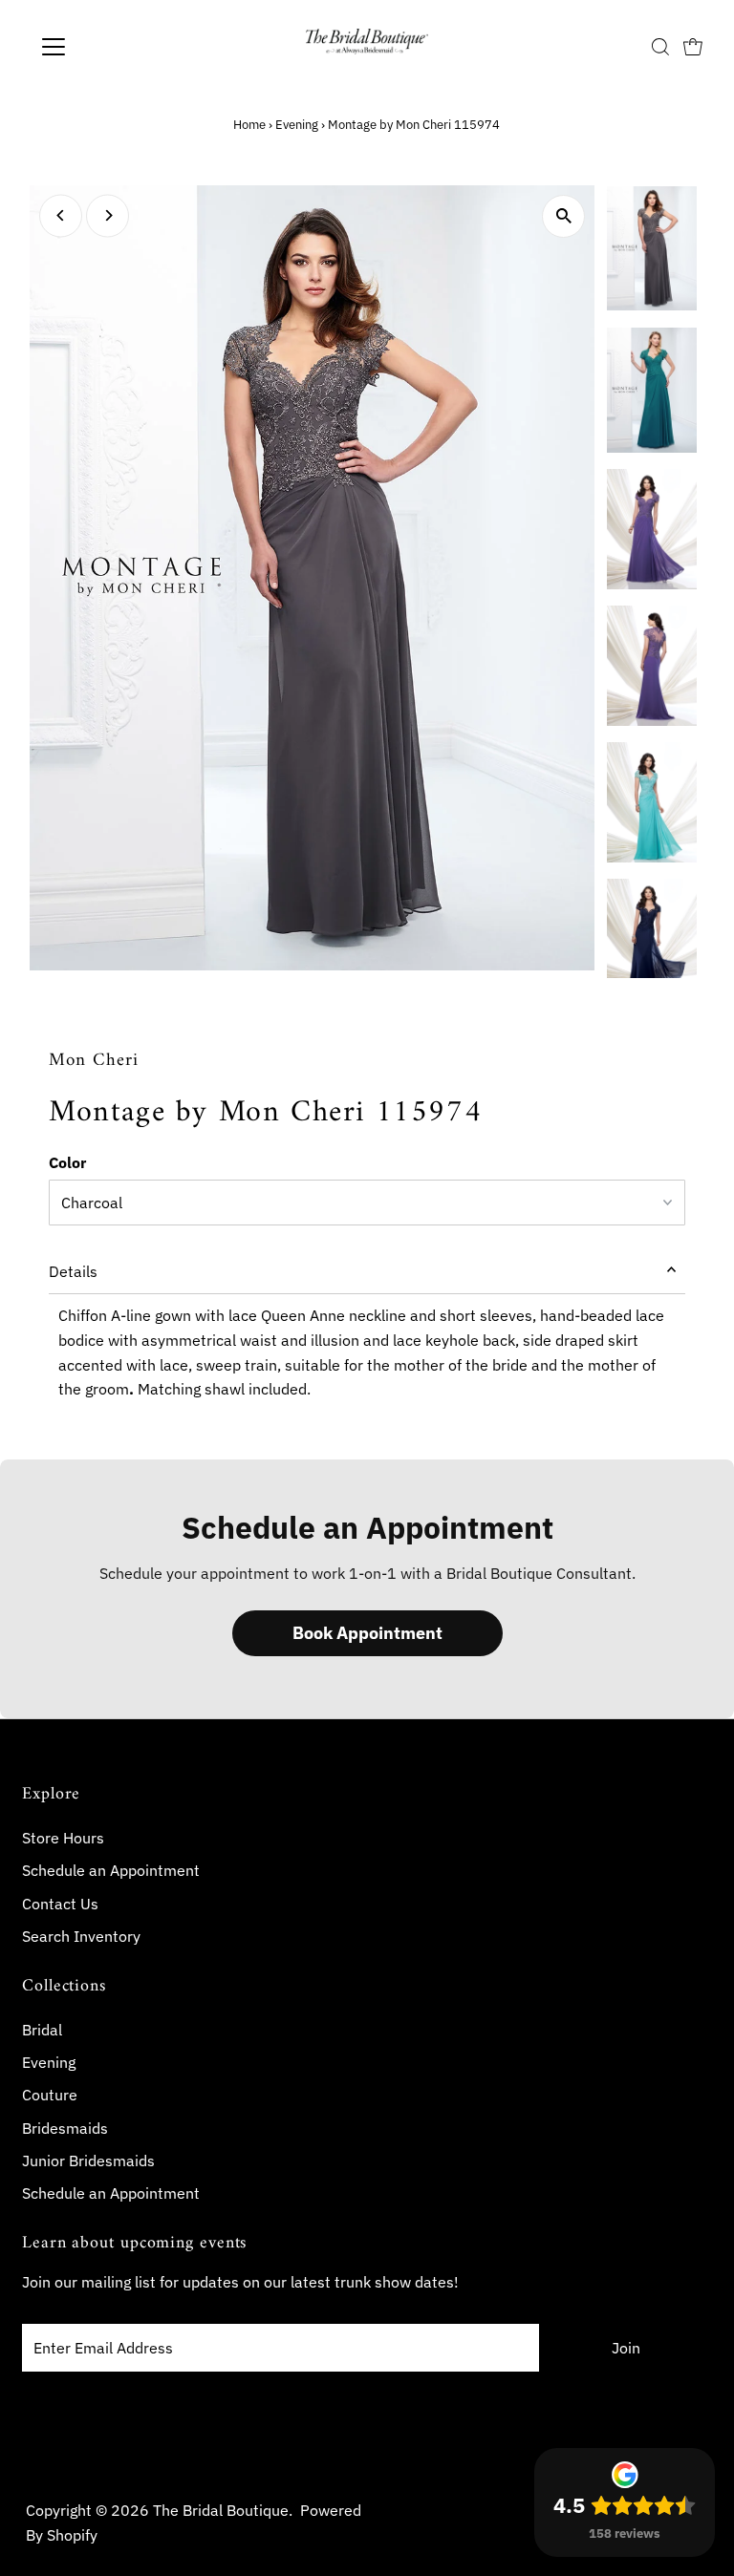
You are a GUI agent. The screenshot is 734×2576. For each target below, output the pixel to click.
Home (249, 125)
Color (67, 1162)
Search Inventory (81, 1936)
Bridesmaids (65, 2128)
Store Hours (63, 1838)
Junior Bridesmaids (88, 2161)
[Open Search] (660, 47)
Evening (297, 125)
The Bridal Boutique (221, 2510)
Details (73, 1271)
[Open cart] (693, 47)
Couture (50, 2095)
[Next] (108, 215)
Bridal (42, 2030)
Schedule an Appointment (111, 1870)
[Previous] (61, 215)
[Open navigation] (109, 47)
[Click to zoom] (563, 216)
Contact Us (60, 1904)
